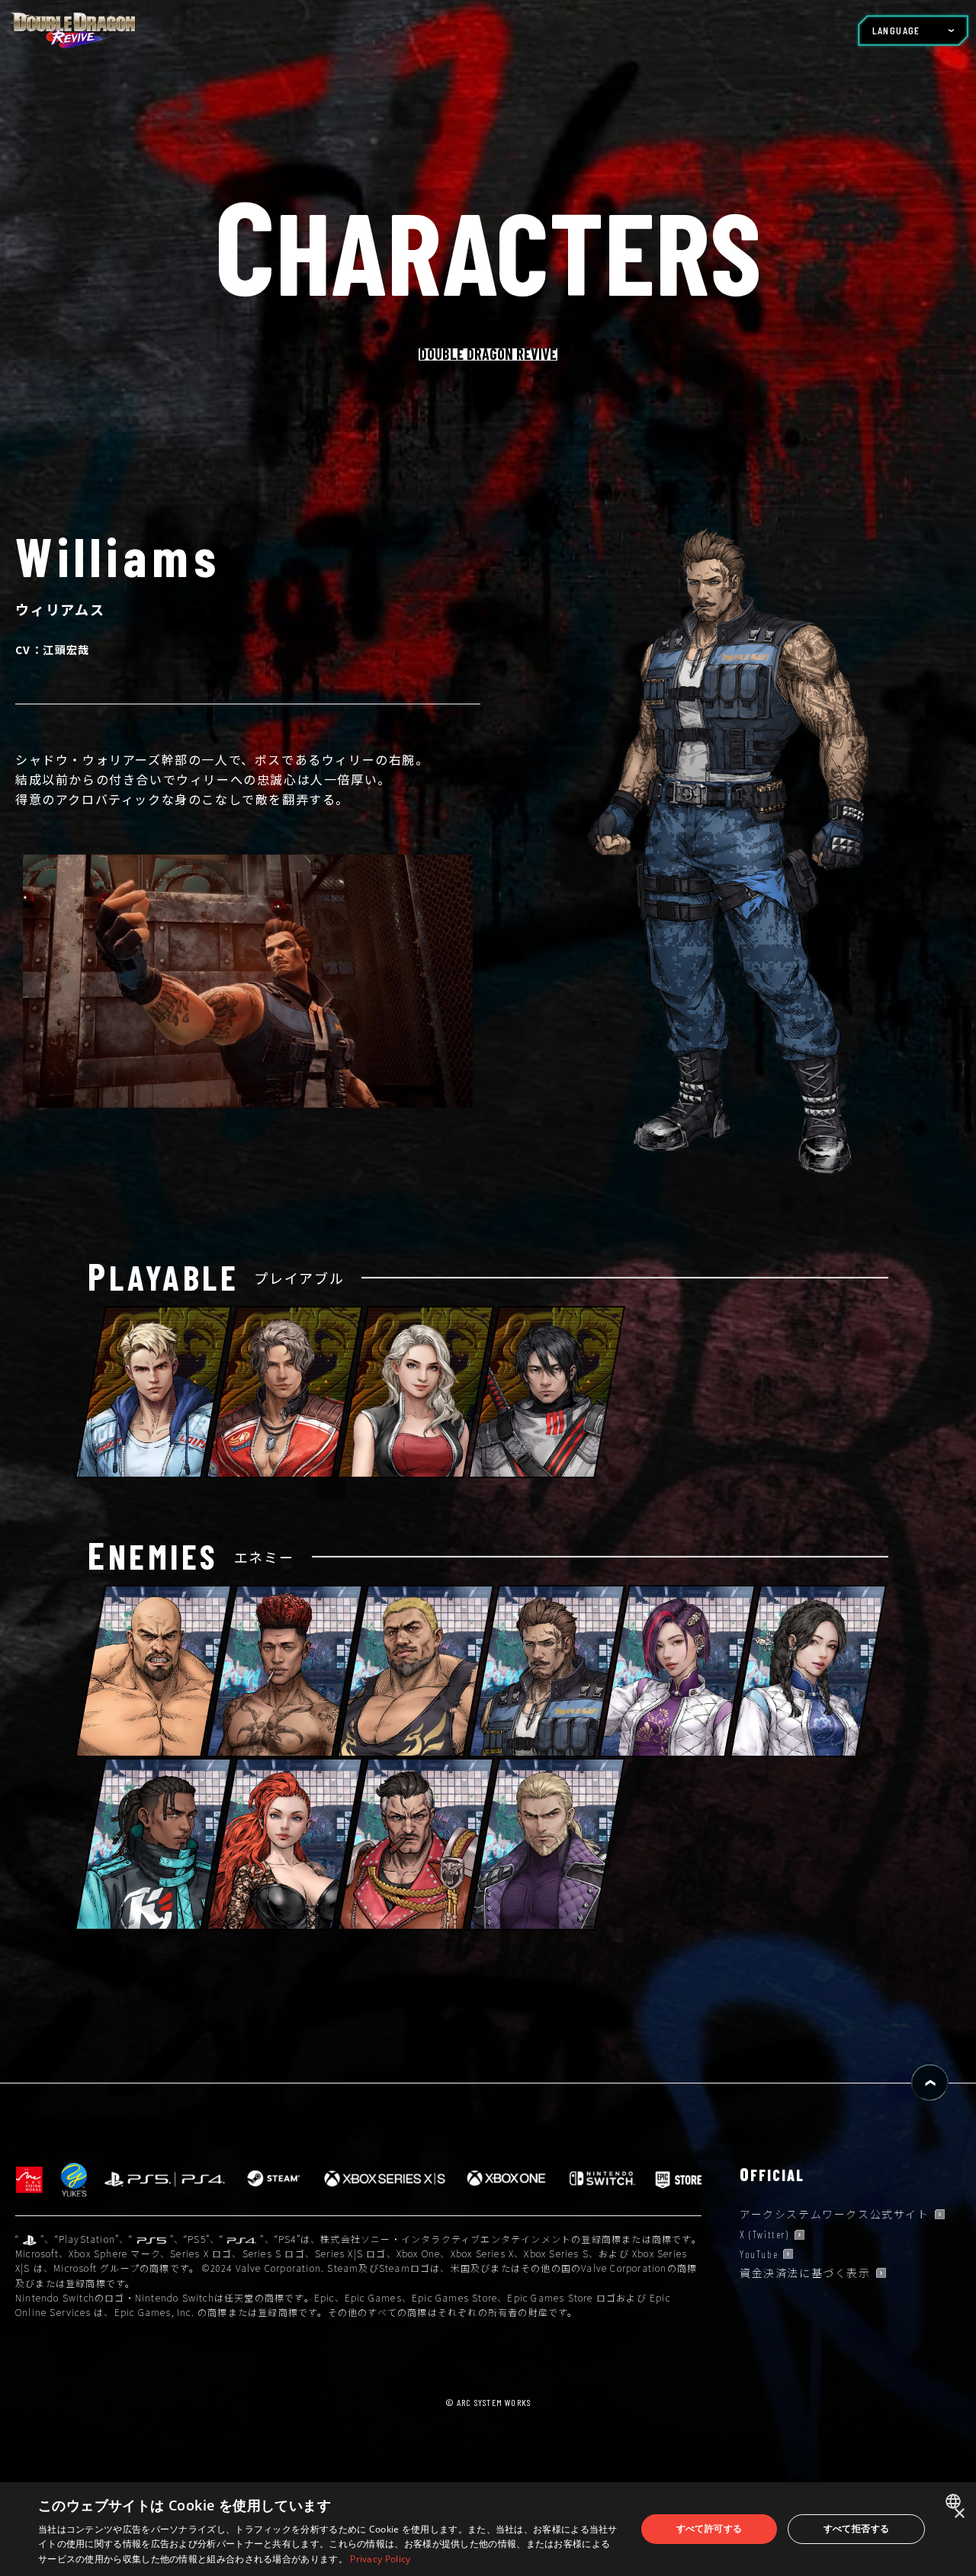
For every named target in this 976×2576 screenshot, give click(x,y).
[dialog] (488, 2529)
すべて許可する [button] (710, 2528)
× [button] (959, 2514)
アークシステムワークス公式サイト (835, 2225)
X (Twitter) (764, 2246)
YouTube (759, 2265)
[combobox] (955, 2501)
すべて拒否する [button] (857, 2528)
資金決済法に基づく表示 (805, 2284)
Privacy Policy (380, 2559)
